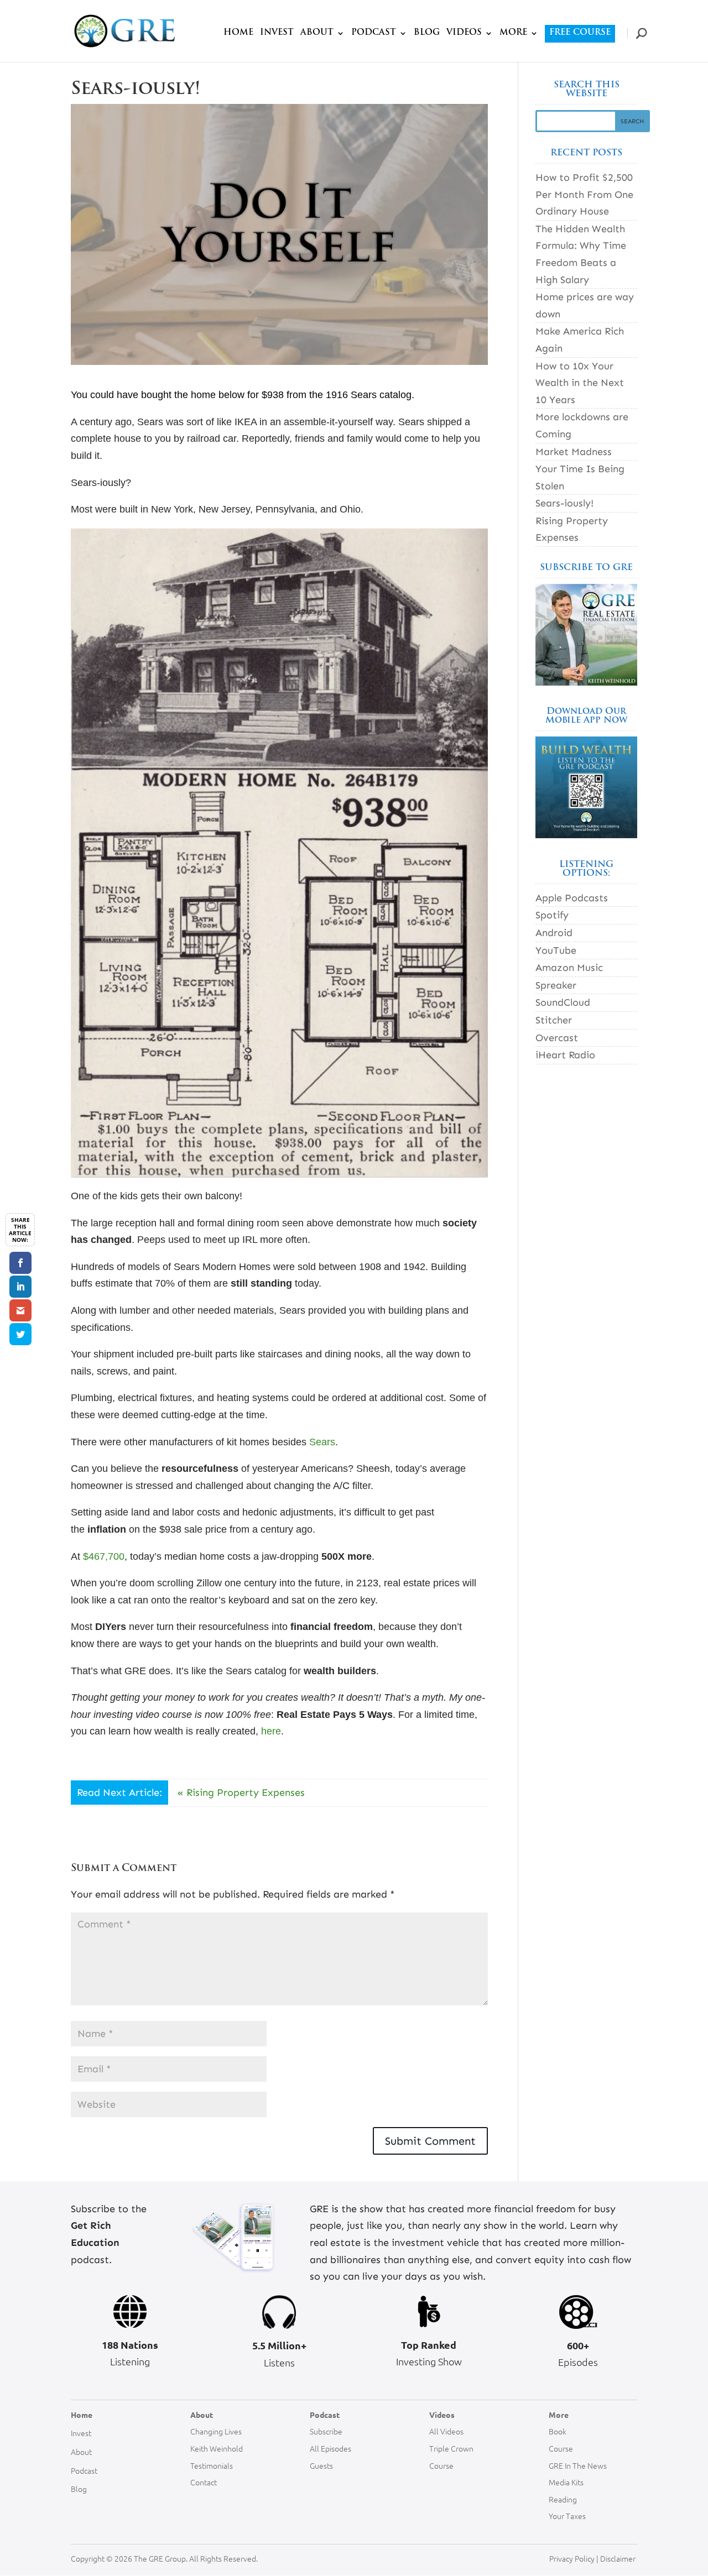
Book (558, 2431)
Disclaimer (619, 2558)
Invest (81, 2433)
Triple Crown (451, 2448)
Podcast (84, 2470)
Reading (563, 2499)
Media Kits (566, 2482)
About (81, 2452)
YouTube (556, 950)
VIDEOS (464, 33)
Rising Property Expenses (246, 1793)
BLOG (427, 33)
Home (82, 2415)
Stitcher (554, 1020)
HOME (238, 33)
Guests (321, 2465)
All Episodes (330, 2448)
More (559, 2415)
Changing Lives (216, 2431)
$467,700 (104, 1556)
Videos (442, 2415)
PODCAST (374, 33)
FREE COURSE (580, 33)
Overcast (557, 1038)
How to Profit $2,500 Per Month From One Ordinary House (584, 194)
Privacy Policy (572, 2558)
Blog (79, 2489)
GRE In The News (578, 2465)
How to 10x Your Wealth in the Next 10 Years (580, 383)
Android (554, 933)
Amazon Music (569, 968)
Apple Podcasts (572, 898)
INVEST (277, 33)
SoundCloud (563, 1002)
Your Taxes (567, 2516)
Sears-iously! (564, 503)
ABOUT (317, 33)
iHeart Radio (565, 1055)
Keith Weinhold (217, 2448)
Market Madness (574, 452)
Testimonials (212, 2465)
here (271, 1731)
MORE (513, 33)
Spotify (552, 915)
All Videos (446, 2431)
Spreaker (556, 985)
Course (441, 2465)
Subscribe (326, 2431)
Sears (322, 1442)
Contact (204, 2482)
